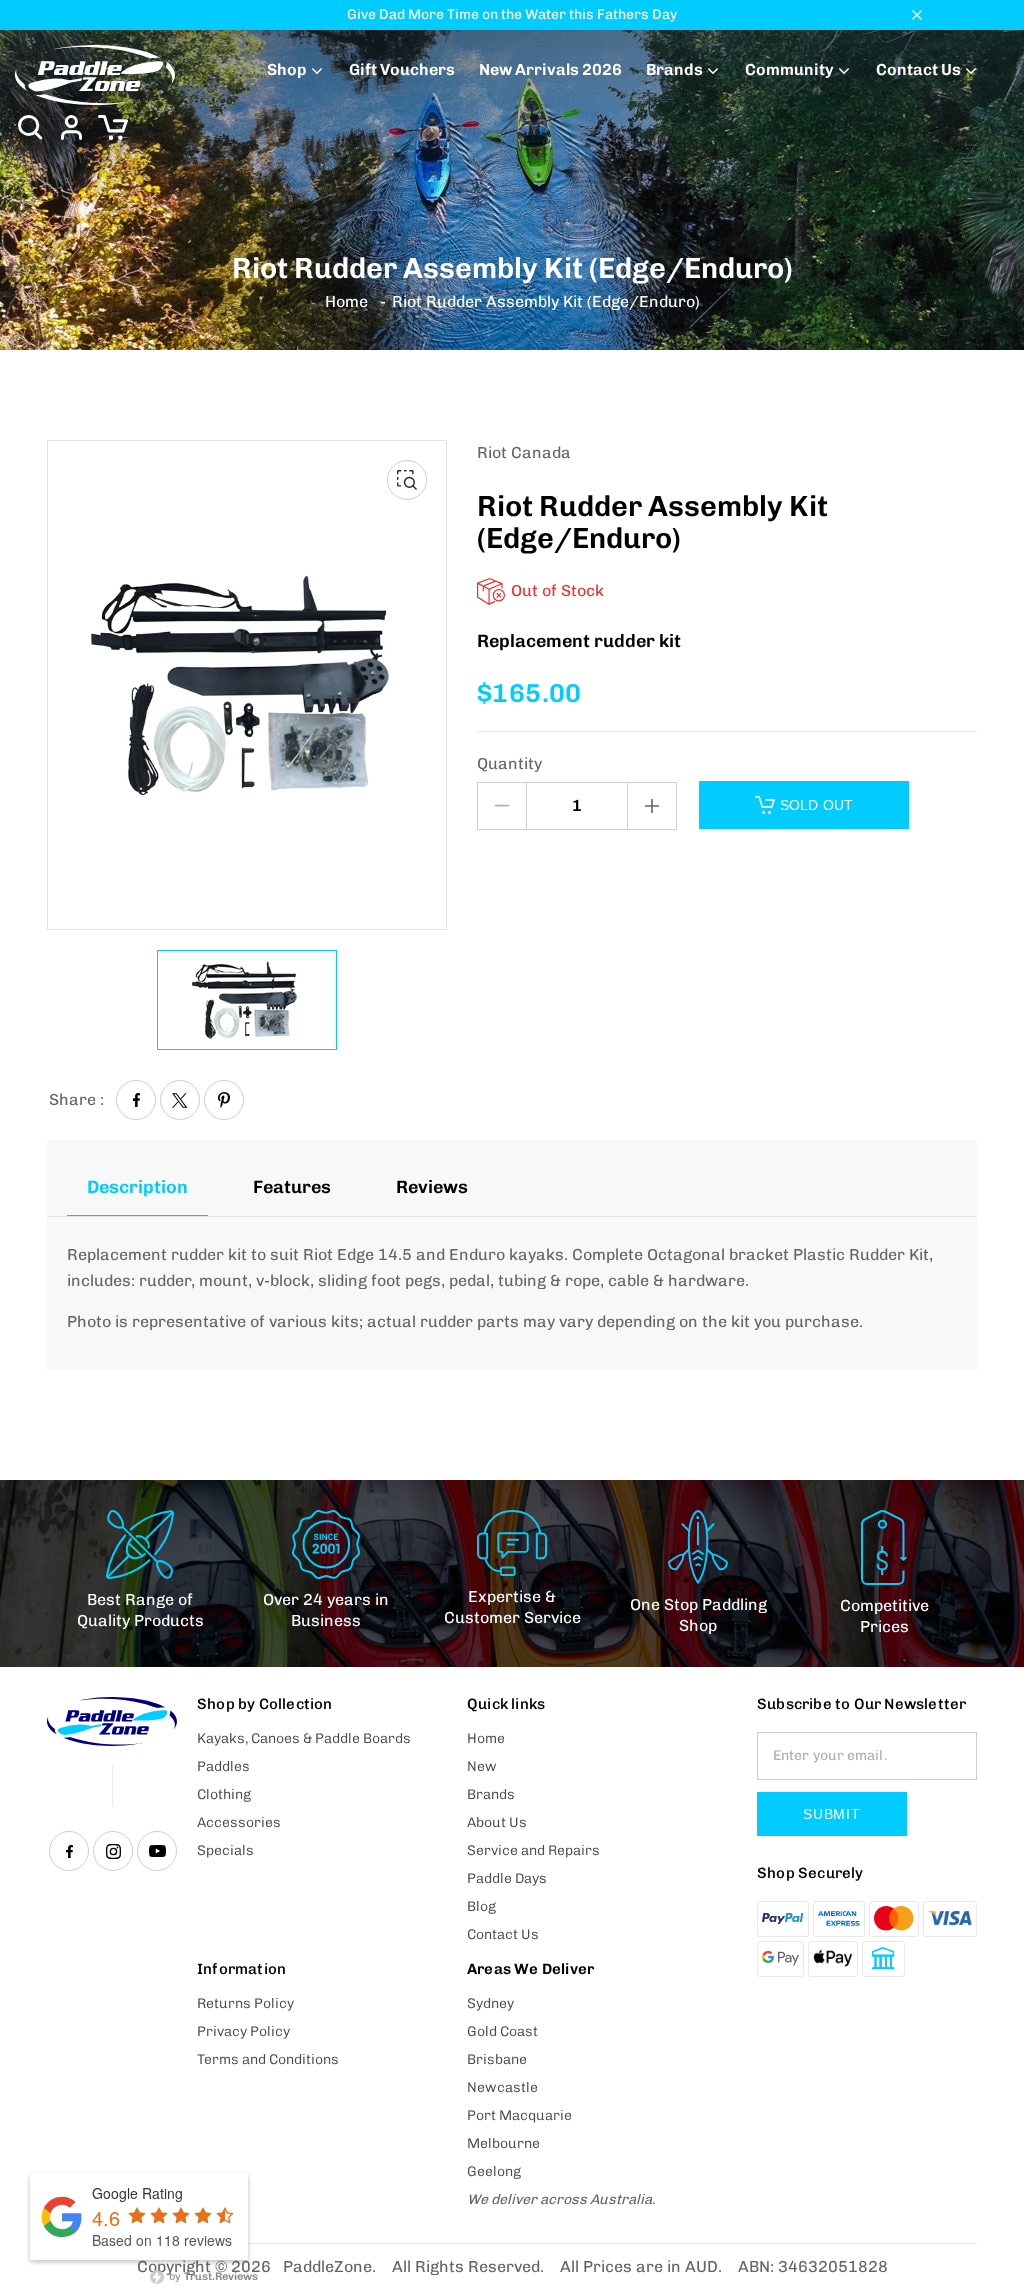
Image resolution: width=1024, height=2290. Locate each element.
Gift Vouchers (402, 69)
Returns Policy (245, 2003)
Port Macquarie (519, 2115)
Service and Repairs (533, 1850)
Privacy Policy (243, 2031)
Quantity (509, 764)
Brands (674, 69)
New (482, 1766)
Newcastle (502, 2087)
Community (789, 69)
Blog (481, 1906)
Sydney (490, 2003)
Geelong (494, 2171)
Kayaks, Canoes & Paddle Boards (304, 1738)
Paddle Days (507, 1878)
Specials (225, 1850)
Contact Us (918, 69)
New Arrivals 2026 (550, 69)
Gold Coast (502, 2031)
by (212, 2276)
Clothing (224, 1794)
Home (346, 302)
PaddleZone (327, 2266)
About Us (497, 1822)
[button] (30, 127)
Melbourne (503, 2143)
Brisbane (497, 2059)
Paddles (223, 1766)
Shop (287, 69)
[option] (247, 1000)
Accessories (239, 1822)
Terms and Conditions (268, 2059)
